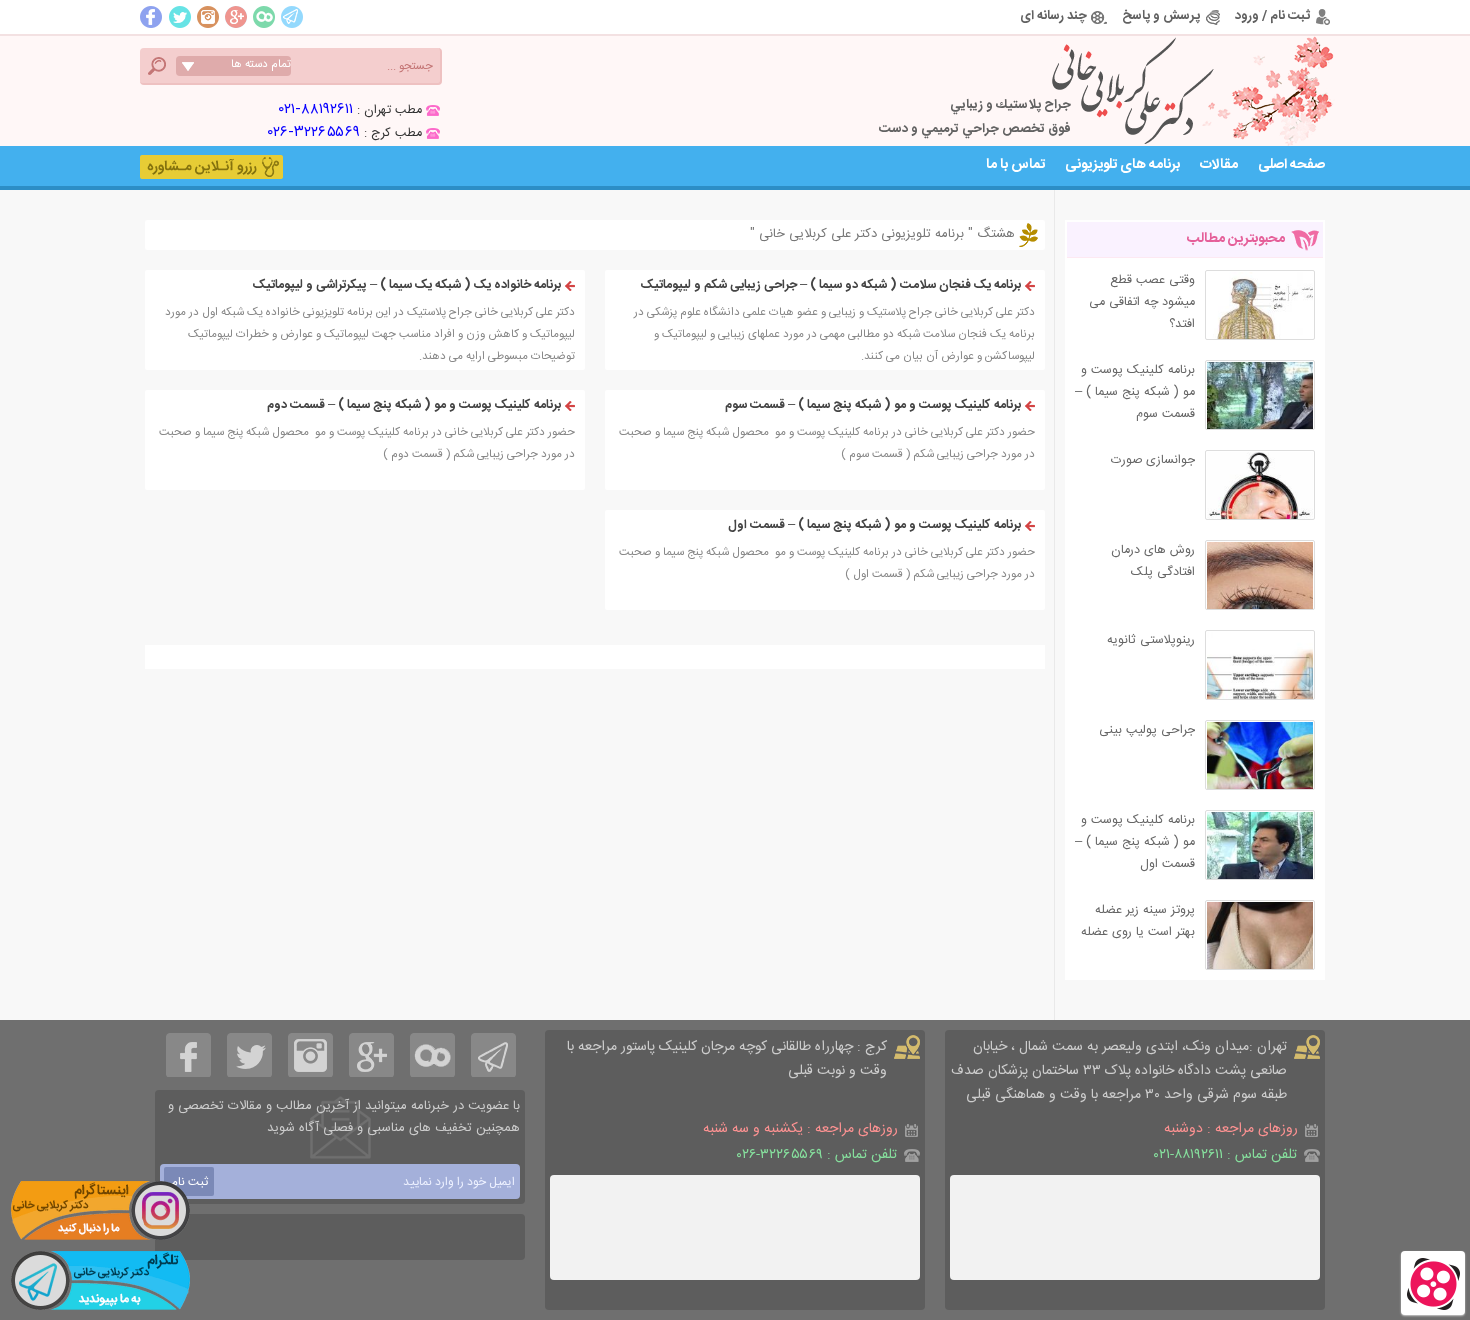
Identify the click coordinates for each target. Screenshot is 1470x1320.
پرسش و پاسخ (1161, 16)
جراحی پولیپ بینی (1147, 730)
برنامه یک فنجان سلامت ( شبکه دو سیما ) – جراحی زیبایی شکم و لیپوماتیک (831, 285)
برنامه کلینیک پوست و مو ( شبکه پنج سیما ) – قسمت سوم (873, 405)
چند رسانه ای (1053, 16)
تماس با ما (1015, 165)
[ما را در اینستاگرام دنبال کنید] (100, 1210)
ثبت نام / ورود (1272, 16)
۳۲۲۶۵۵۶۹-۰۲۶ (314, 132)
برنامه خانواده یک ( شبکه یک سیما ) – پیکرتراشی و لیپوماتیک (407, 285)
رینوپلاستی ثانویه (1151, 640)
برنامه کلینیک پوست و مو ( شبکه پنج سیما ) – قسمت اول (874, 525)
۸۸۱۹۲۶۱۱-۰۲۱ (316, 109)
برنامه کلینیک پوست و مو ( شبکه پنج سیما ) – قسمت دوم (414, 405)
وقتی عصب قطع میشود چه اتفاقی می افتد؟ (1142, 302)
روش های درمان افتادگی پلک (1153, 561)
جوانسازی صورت (1153, 460)
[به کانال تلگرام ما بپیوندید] (100, 1280)
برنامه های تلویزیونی (1122, 165)
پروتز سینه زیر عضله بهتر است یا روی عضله (1138, 921)
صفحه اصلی (1291, 165)
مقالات (1219, 165)
